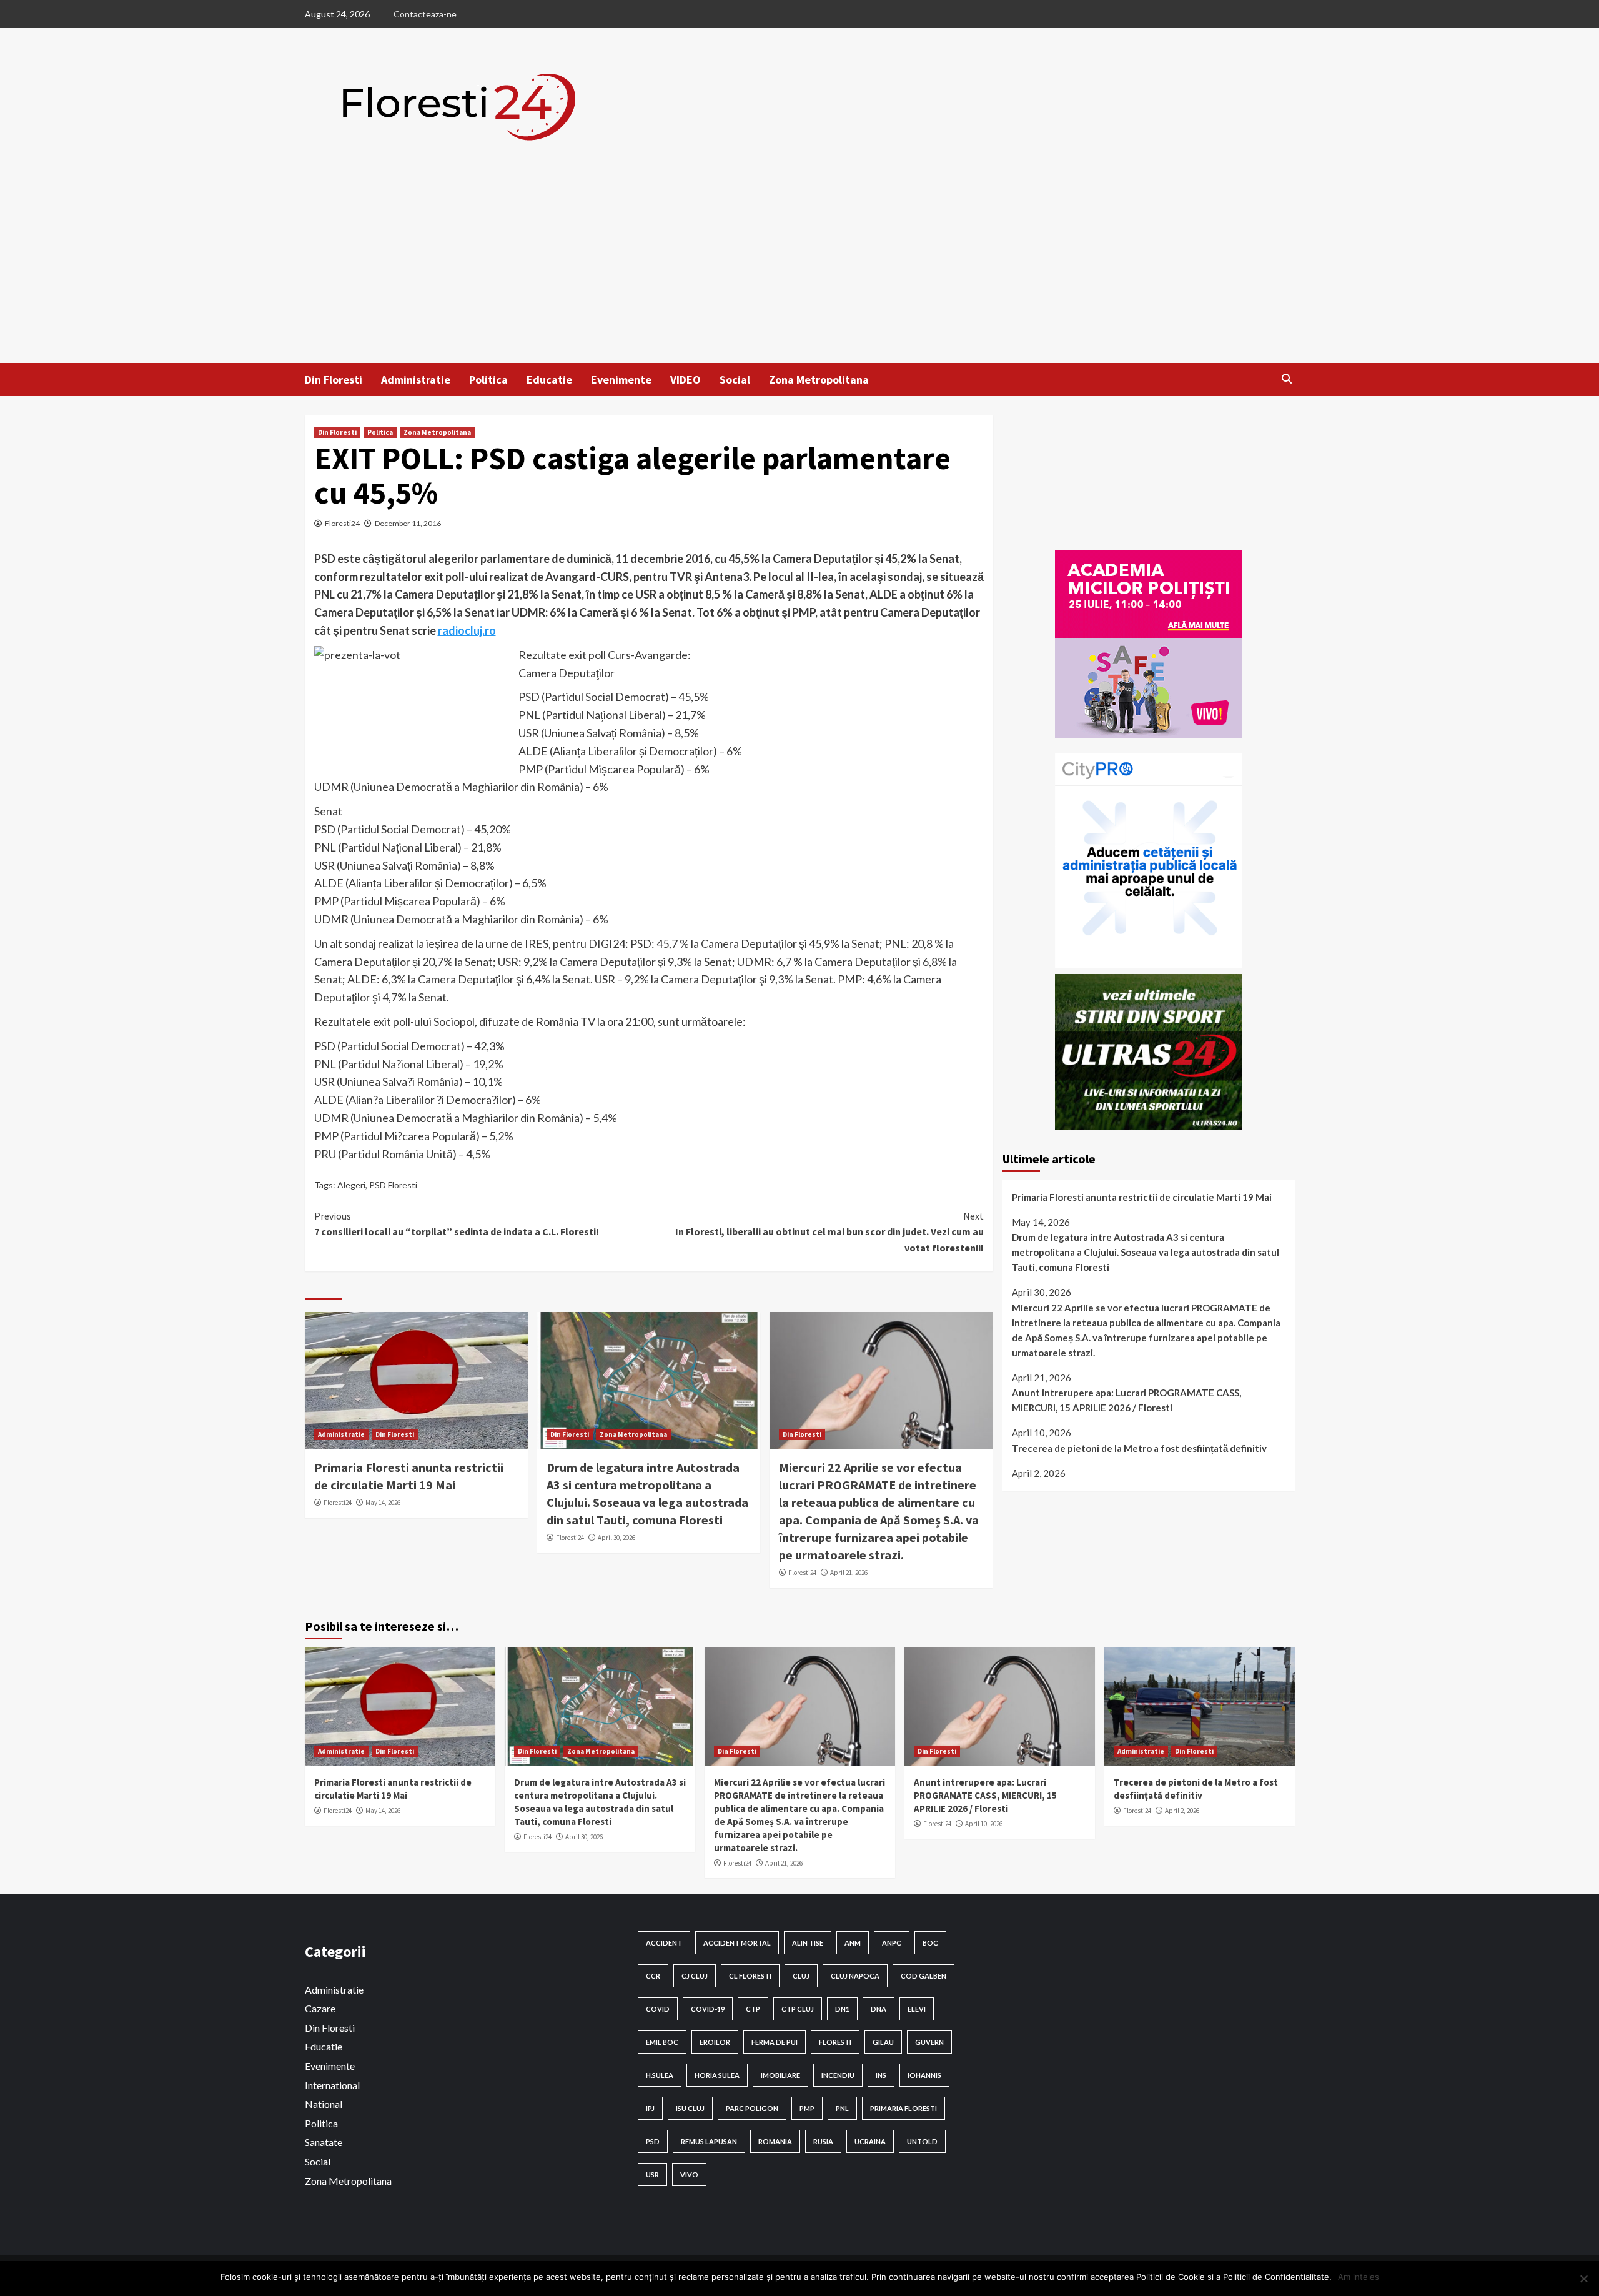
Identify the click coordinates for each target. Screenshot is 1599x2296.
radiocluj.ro (467, 630)
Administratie (416, 380)
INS (881, 2075)
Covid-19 (708, 2009)
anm (853, 1943)
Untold (922, 2141)
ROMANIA (775, 2141)
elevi (917, 2009)
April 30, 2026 (616, 1538)
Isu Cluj (690, 2108)
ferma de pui (775, 2042)
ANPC (892, 1943)
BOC (930, 1943)
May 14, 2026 (383, 1503)
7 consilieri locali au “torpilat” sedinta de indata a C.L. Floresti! (457, 1224)
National (324, 2104)
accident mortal (737, 1943)
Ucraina (870, 2141)
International (332, 2085)
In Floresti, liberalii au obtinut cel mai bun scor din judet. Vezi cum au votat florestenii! (829, 1232)
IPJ (650, 2108)
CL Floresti (750, 1976)
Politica (488, 380)
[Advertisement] (799, 269)
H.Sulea (660, 2075)
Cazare (320, 2008)
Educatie (549, 380)
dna (879, 2009)
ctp (753, 2009)
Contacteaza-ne (425, 14)
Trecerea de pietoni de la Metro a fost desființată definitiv (1139, 1448)
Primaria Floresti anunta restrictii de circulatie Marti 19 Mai (1142, 1197)
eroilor (715, 2042)
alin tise (808, 1943)
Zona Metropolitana (819, 380)
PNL (842, 2108)
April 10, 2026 (984, 1824)
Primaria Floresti (903, 2108)
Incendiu (838, 2075)
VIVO (689, 2174)
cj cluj (695, 1976)
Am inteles (1359, 2277)
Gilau (883, 2042)
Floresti (835, 2042)
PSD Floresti (393, 1185)
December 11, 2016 (408, 523)
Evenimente (621, 380)
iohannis (924, 2075)
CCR (653, 1976)
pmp (807, 2108)
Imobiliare (780, 2075)
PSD (653, 2141)
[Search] (1287, 379)
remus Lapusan (709, 2141)
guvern (929, 2042)
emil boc (662, 2042)
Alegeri (351, 1185)
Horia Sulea (717, 2075)
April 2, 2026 (1182, 1811)
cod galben (923, 1976)
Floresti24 (342, 523)
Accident (664, 1943)
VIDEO (686, 380)
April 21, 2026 (849, 1573)
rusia (823, 2141)
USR (652, 2174)
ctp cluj (798, 2009)
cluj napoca (855, 1976)
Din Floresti (334, 380)
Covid (658, 2009)
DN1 (842, 2009)
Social (735, 380)
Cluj (801, 1976)
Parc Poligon (752, 2108)
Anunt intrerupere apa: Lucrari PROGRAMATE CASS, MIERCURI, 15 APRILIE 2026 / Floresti (1126, 1400)
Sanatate (324, 2142)
